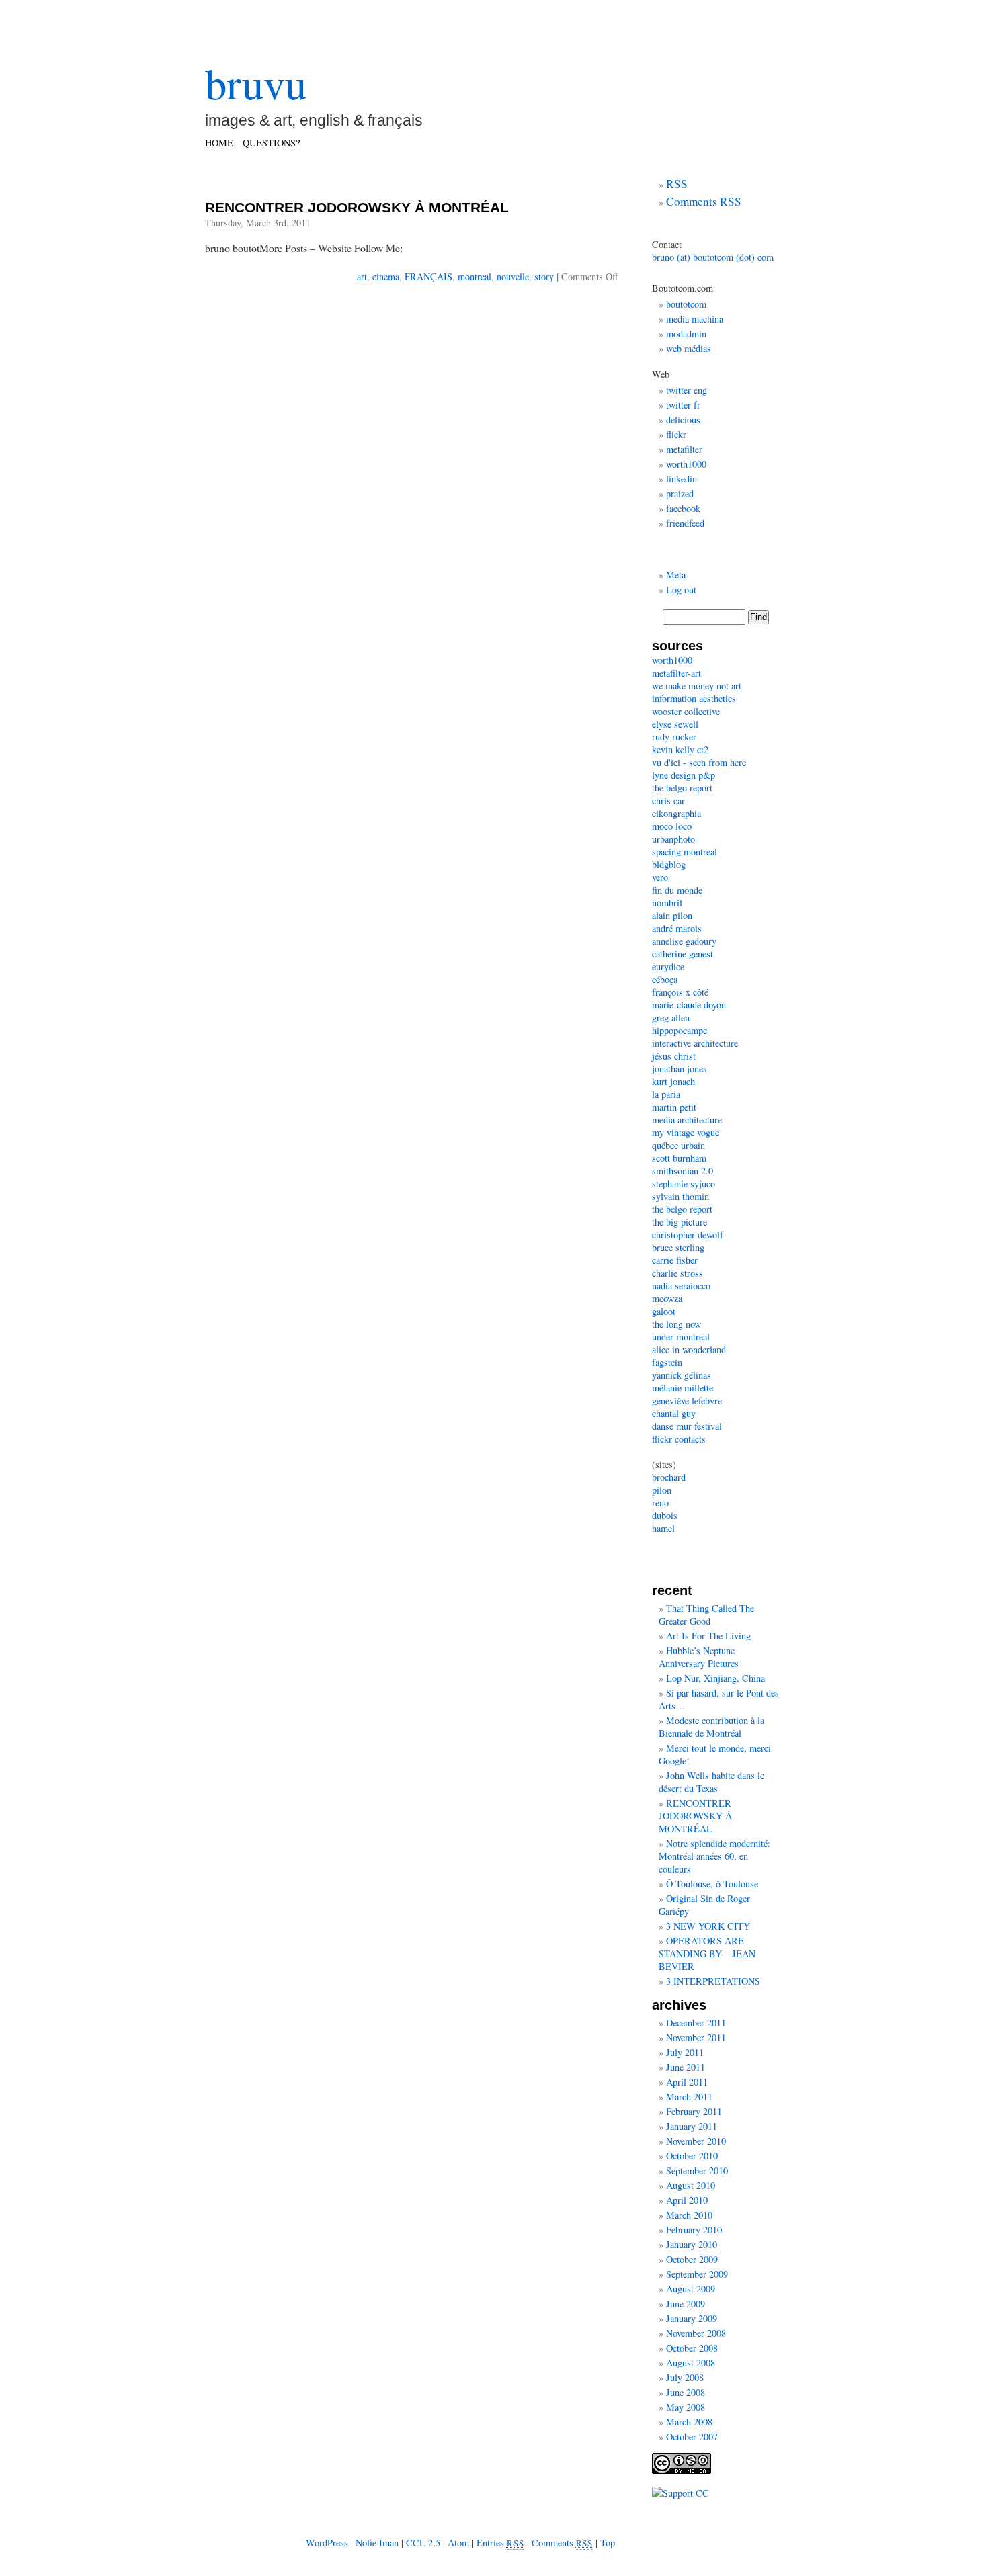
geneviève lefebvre (687, 1401)
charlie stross (677, 1273)
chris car (668, 801)
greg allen (671, 1018)
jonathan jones (680, 1069)
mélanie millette (683, 1388)
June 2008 (686, 2392)
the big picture (680, 1222)
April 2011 (687, 2082)
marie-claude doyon (689, 1005)
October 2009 (692, 2259)
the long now (676, 1324)
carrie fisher (675, 1260)
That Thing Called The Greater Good (706, 1615)
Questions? (271, 143)
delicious (683, 420)
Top (608, 2543)
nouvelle (513, 276)
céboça (665, 979)
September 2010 (697, 2171)
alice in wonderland (689, 1349)
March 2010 (689, 2215)
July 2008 (685, 2377)
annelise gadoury (684, 941)
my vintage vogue (686, 1132)
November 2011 (696, 2037)
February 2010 (694, 2230)
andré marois (677, 928)
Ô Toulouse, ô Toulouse (712, 1884)
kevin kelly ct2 (680, 749)
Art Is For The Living (708, 1636)
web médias (689, 348)
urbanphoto (673, 839)
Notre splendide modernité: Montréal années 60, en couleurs (714, 1856)
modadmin (686, 334)
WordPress (327, 2543)
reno (660, 1503)
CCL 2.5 (423, 2543)
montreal (475, 276)
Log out (681, 590)
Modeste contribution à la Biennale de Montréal (711, 1727)
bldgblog (669, 864)
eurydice (668, 967)
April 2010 (687, 2200)
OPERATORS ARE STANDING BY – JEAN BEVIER (707, 1954)
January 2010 (692, 2244)
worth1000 (686, 464)
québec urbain (678, 1145)
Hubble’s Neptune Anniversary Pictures (699, 1657)
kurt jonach (673, 1081)
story (544, 276)
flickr (676, 434)
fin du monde (677, 890)
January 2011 (692, 2126)
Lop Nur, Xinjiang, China (715, 1678)
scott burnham (679, 1158)
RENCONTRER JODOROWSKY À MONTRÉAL (357, 207)
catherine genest (683, 954)
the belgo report (682, 788)
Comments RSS (704, 201)
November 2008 (696, 2333)
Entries (500, 2543)
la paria (666, 1094)
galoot (664, 1311)
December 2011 (696, 2023)
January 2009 (692, 2318)
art (362, 276)
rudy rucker (674, 737)
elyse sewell (675, 724)
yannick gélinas (682, 1375)
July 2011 (685, 2052)
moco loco (672, 826)
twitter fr (683, 405)
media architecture (687, 1120)
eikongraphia (676, 813)
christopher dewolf (688, 1235)
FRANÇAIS (428, 276)
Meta (676, 575)
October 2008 (692, 2348)
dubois (665, 1515)
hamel (663, 1528)
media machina (695, 319)
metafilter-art (676, 673)
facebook (683, 508)
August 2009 (691, 2289)
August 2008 (691, 2363)
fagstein (667, 1362)
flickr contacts (679, 1439)
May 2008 (686, 2407)
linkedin (682, 479)
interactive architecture (695, 1043)
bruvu (256, 83)
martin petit (674, 1107)
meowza (667, 1298)
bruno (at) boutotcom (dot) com (713, 257)
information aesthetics (694, 698)
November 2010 (696, 2141)
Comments (563, 2543)
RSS (677, 184)
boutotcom (686, 304)
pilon (662, 1490)
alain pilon (672, 915)
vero (660, 877)
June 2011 (686, 2067)
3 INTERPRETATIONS (713, 1981)
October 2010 (692, 2156)
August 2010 (691, 2185)
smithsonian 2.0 (683, 1171)
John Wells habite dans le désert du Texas (711, 1782)
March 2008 (689, 2422)
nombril (667, 903)
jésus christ (674, 1056)
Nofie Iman (377, 2543)
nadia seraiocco (681, 1286)
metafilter (684, 449)
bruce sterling (678, 1247)
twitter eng (687, 390)
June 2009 (686, 2304)
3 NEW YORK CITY (708, 1926)
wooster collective (686, 711)
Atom (458, 2543)
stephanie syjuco (684, 1184)
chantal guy (674, 1413)
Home (219, 143)
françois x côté (680, 992)
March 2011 (689, 2097)
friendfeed (685, 523)
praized (680, 493)
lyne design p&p (684, 775)
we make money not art (697, 686)
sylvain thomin (681, 1196)
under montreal (681, 1337)
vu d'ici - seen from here (699, 762)
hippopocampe (680, 1030)
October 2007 (692, 2437)
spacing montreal (685, 852)
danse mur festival (687, 1426)
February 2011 (694, 2111)
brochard (669, 1477)
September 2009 (697, 2274)
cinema (386, 276)
